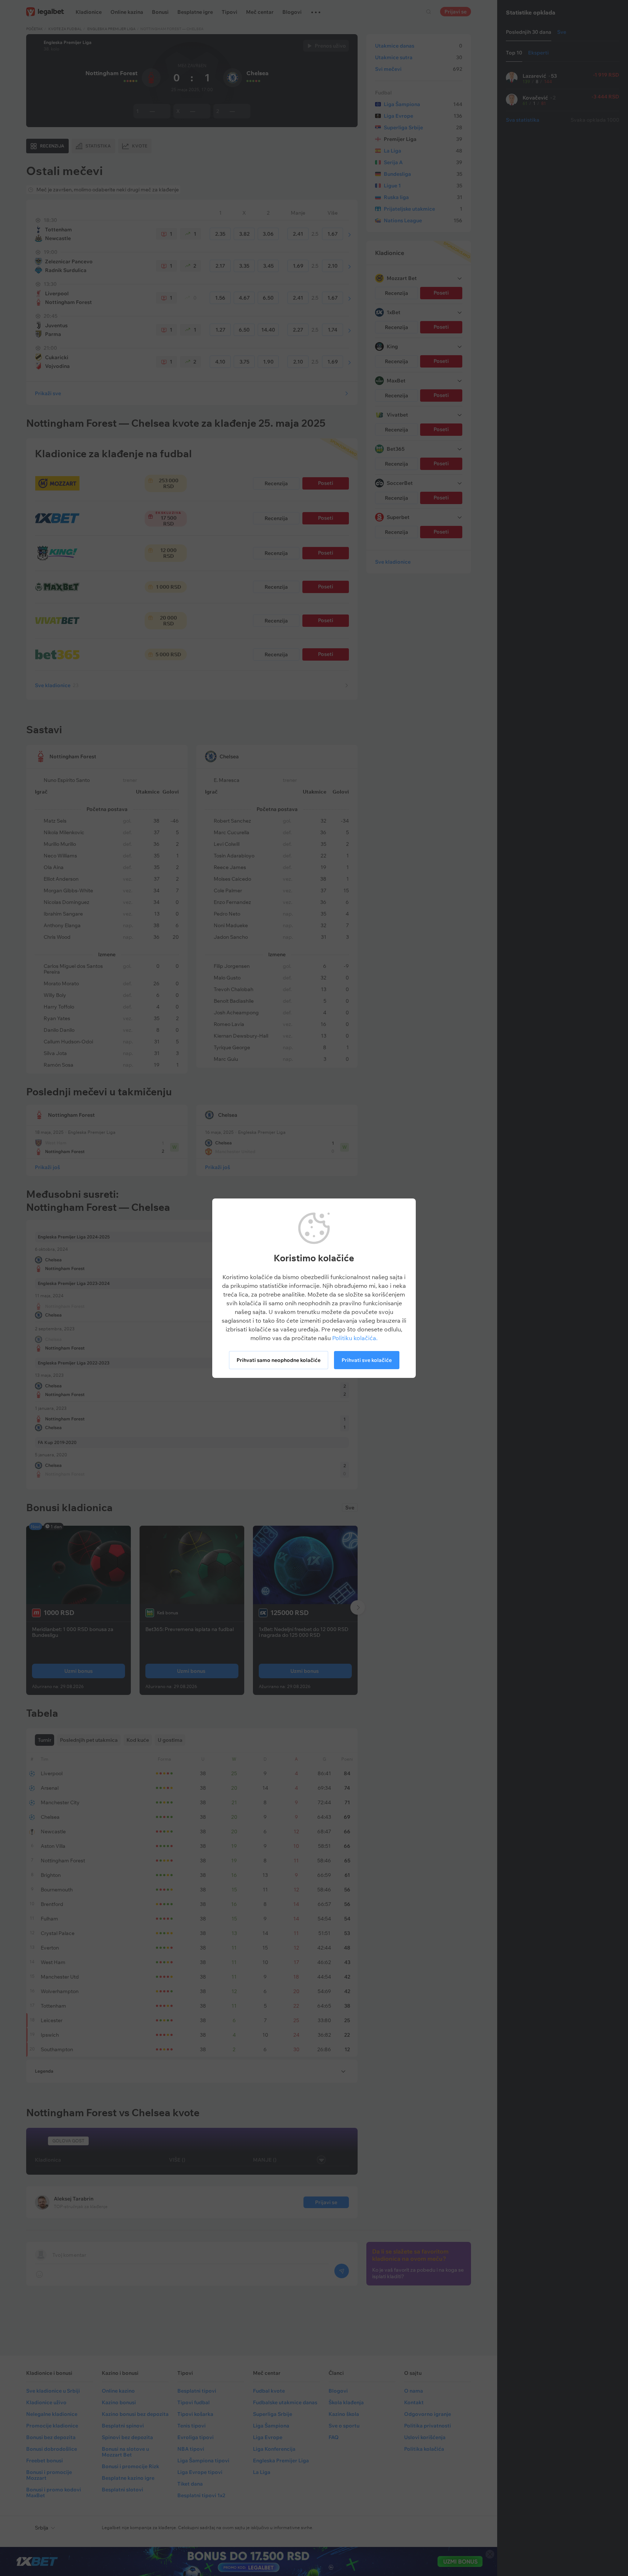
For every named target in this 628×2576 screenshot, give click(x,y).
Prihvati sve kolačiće (367, 1360)
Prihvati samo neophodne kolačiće (279, 1360)
